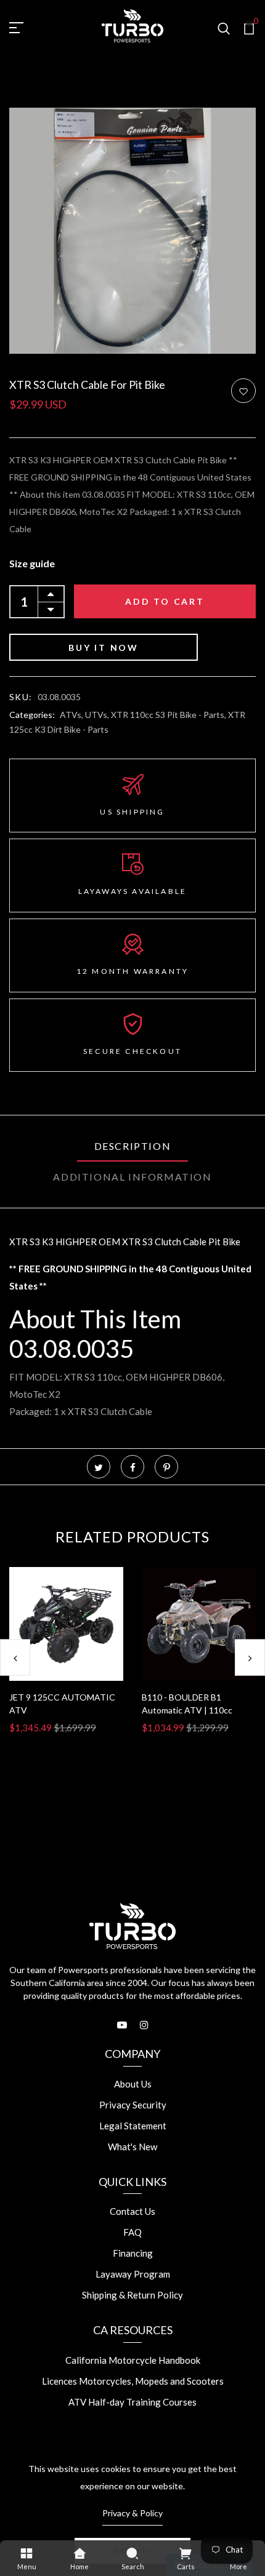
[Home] (79, 2553)
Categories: (32, 715)
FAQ (132, 2232)
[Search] (132, 2553)
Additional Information (132, 1177)
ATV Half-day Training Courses (132, 2402)
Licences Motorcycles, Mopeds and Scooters (133, 2381)
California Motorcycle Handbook (133, 2360)
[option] (66, 1660)
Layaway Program (133, 2274)
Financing (133, 2253)
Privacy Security (133, 2105)
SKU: (21, 697)
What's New (132, 2147)
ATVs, (72, 715)
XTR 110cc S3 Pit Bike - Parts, (169, 715)
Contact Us (132, 2211)
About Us (133, 2084)
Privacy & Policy (132, 2513)
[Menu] (26, 2553)
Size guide (32, 563)
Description (133, 1146)
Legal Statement (133, 2126)
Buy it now (104, 648)
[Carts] (185, 2553)
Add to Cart (165, 601)
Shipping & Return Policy (132, 2295)
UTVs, (98, 715)
